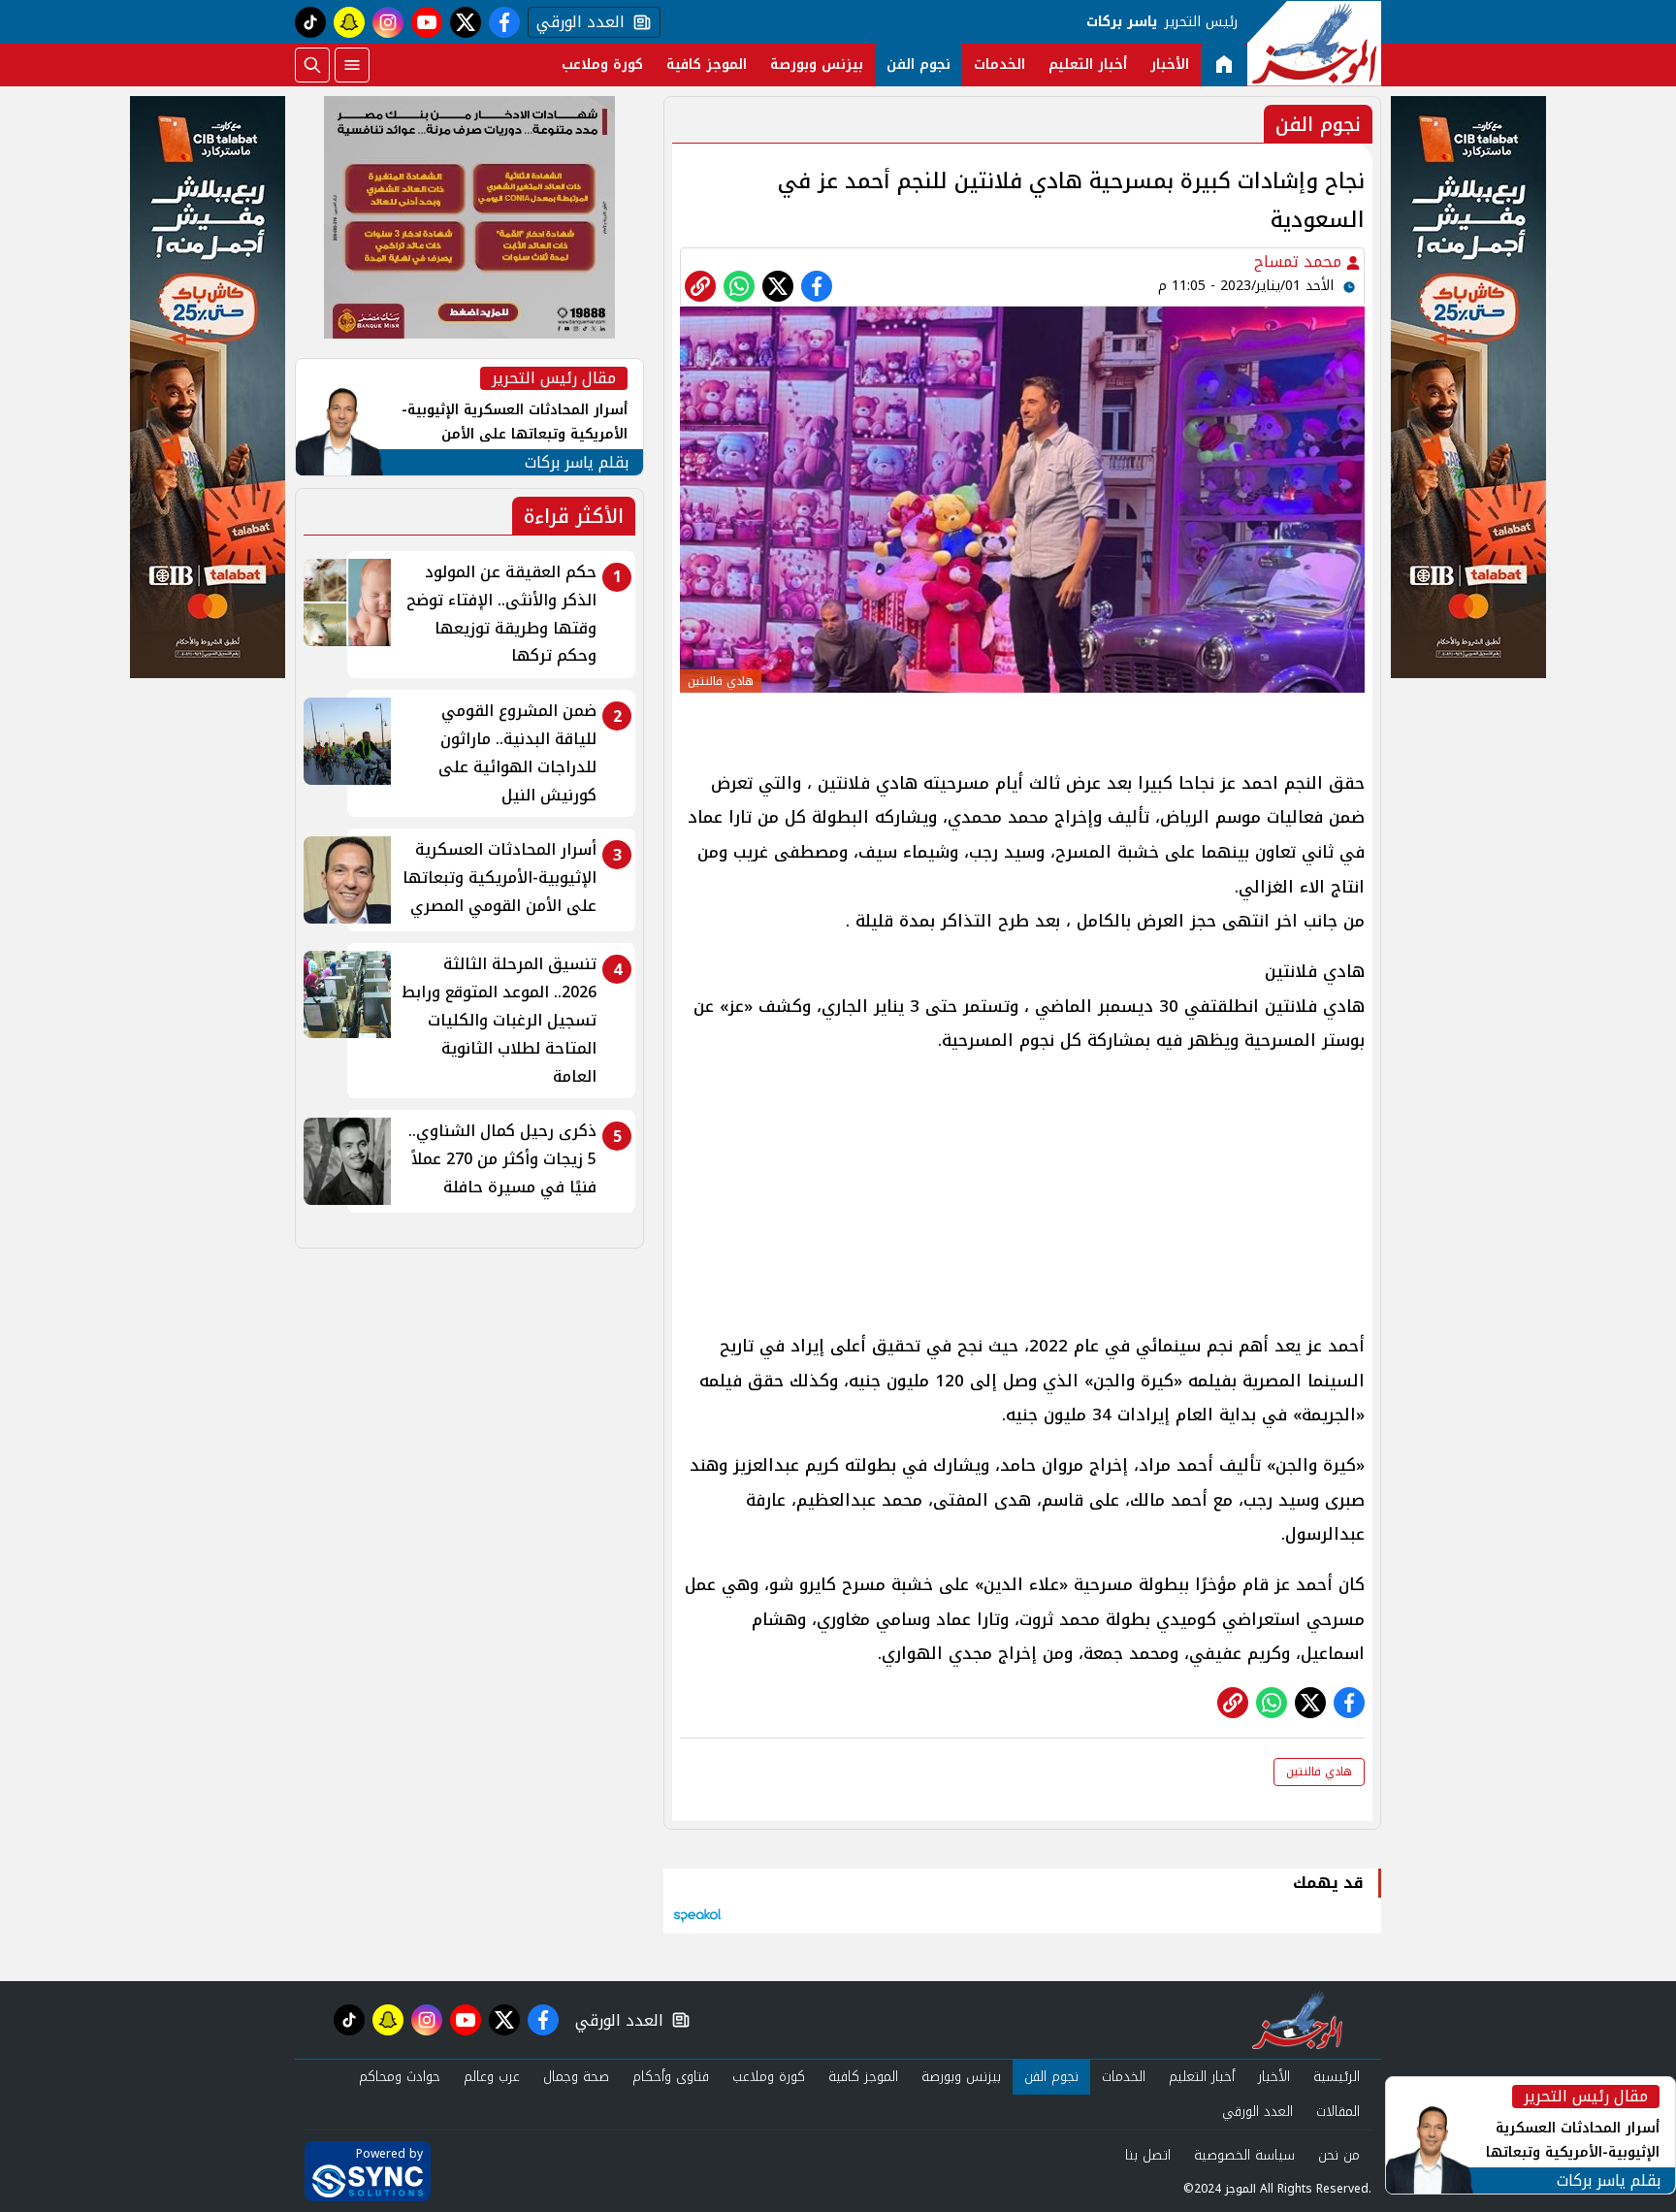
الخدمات (999, 65)
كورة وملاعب (602, 65)
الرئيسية (1337, 2077)
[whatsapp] (700, 286)
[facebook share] (817, 286)
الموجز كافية (707, 65)
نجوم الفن (919, 65)
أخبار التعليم (1088, 65)
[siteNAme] (1314, 44)
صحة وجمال (576, 2077)
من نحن (1339, 2155)
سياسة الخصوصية (1244, 2155)
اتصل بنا (1148, 2155)
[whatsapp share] (739, 286)
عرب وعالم (492, 2077)
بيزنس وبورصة (817, 65)
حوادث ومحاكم (400, 2077)
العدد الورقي (576, 22)
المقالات (1338, 2112)
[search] (312, 65)
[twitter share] (778, 286)
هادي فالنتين (1319, 1772)
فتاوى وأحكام (671, 2077)
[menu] (352, 65)
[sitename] (1297, 2020)
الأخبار (1170, 65)
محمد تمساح (1300, 261)
